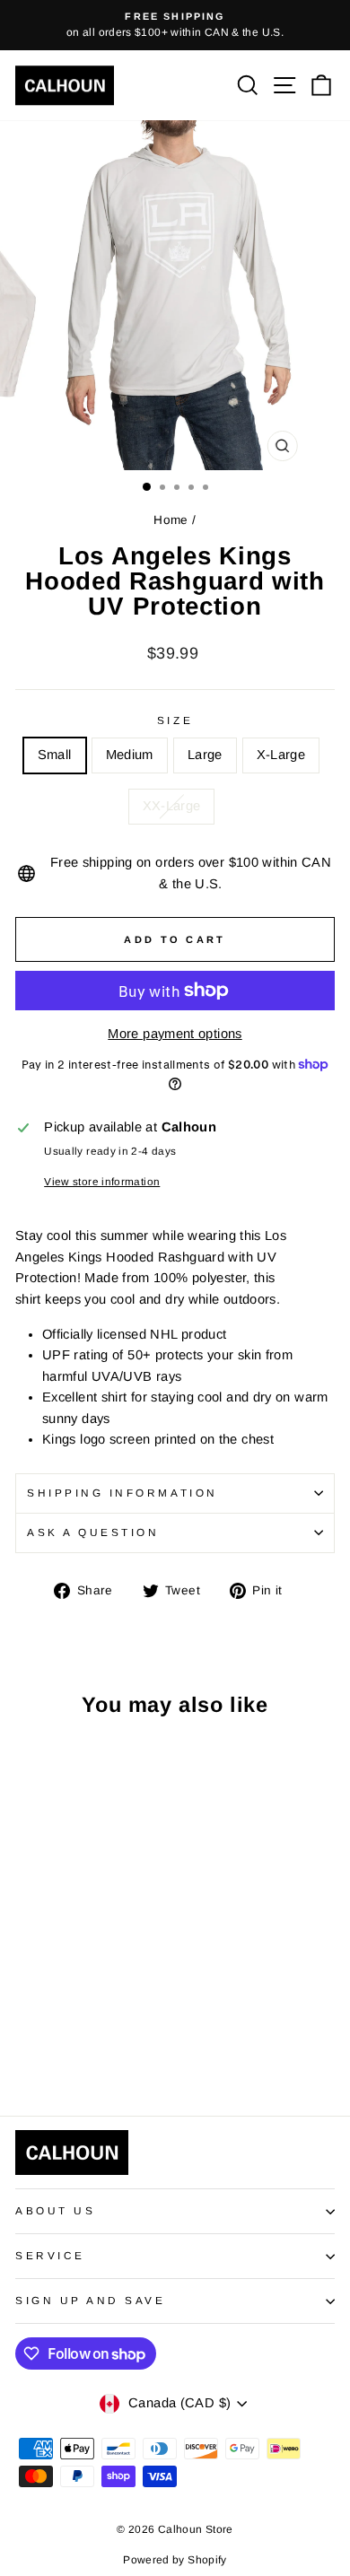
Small (55, 755)
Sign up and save (91, 2300)
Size (175, 720)
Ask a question (93, 1532)
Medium (130, 755)
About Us (55, 2210)
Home (171, 520)
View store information (102, 1181)
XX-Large (172, 806)
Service (50, 2255)
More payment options (175, 1034)
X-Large (281, 755)
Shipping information (122, 1493)
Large (205, 755)
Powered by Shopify (175, 2560)
